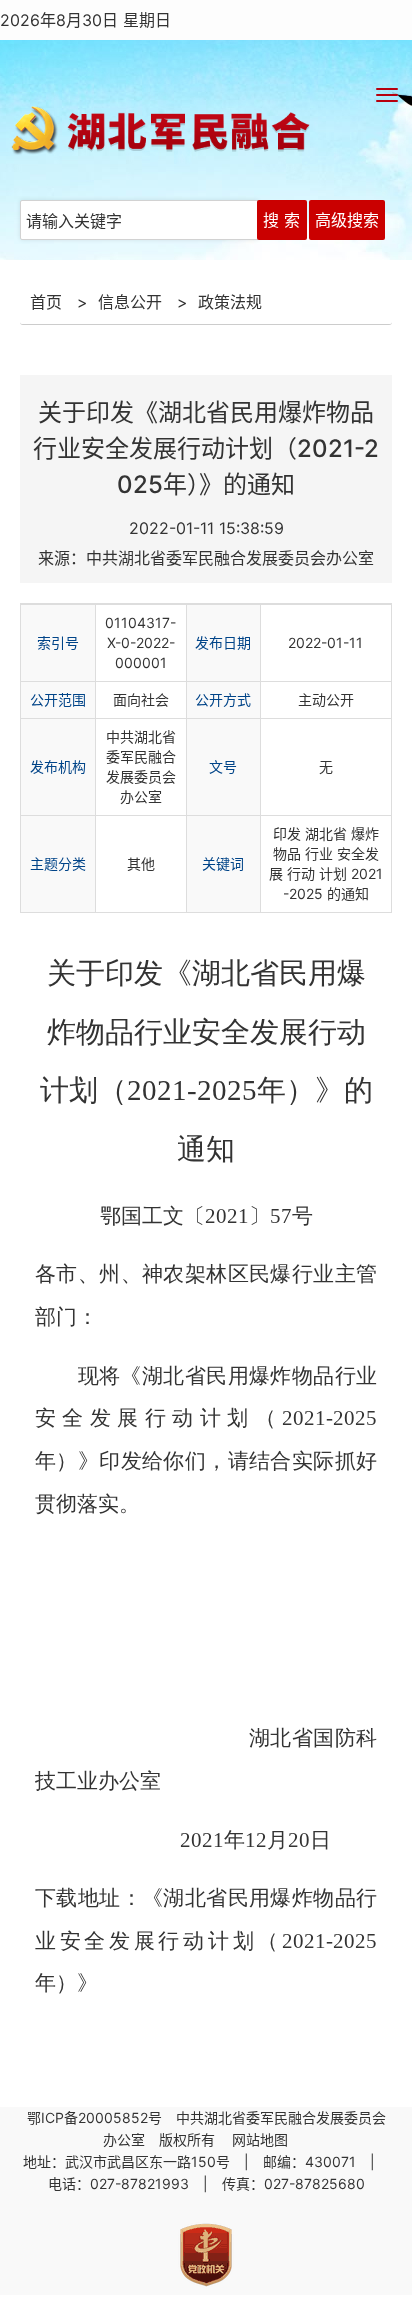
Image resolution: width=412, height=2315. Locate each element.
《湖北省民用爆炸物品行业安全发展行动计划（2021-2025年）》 (206, 1940)
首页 (46, 302)
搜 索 (281, 220)
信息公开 (130, 302)
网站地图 (262, 2139)
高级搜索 (347, 220)
